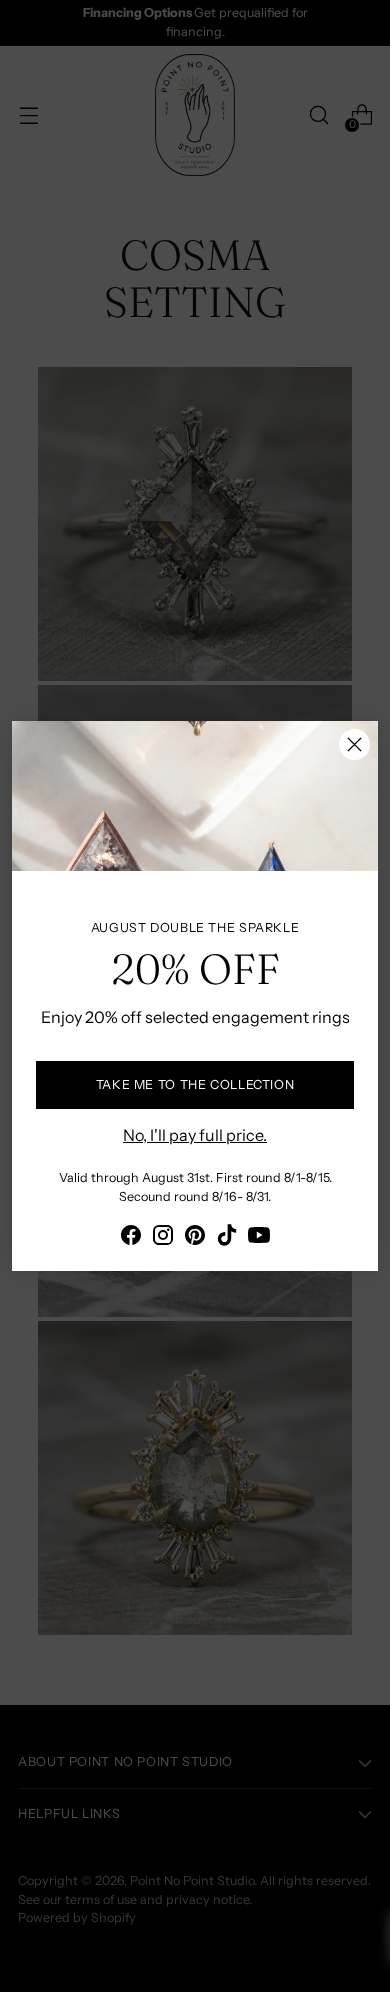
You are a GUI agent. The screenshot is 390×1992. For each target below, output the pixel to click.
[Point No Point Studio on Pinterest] (195, 1238)
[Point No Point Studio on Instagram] (163, 1238)
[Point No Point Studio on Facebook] (131, 1238)
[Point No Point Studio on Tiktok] (227, 1238)
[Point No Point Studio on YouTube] (259, 1238)
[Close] (354, 744)
